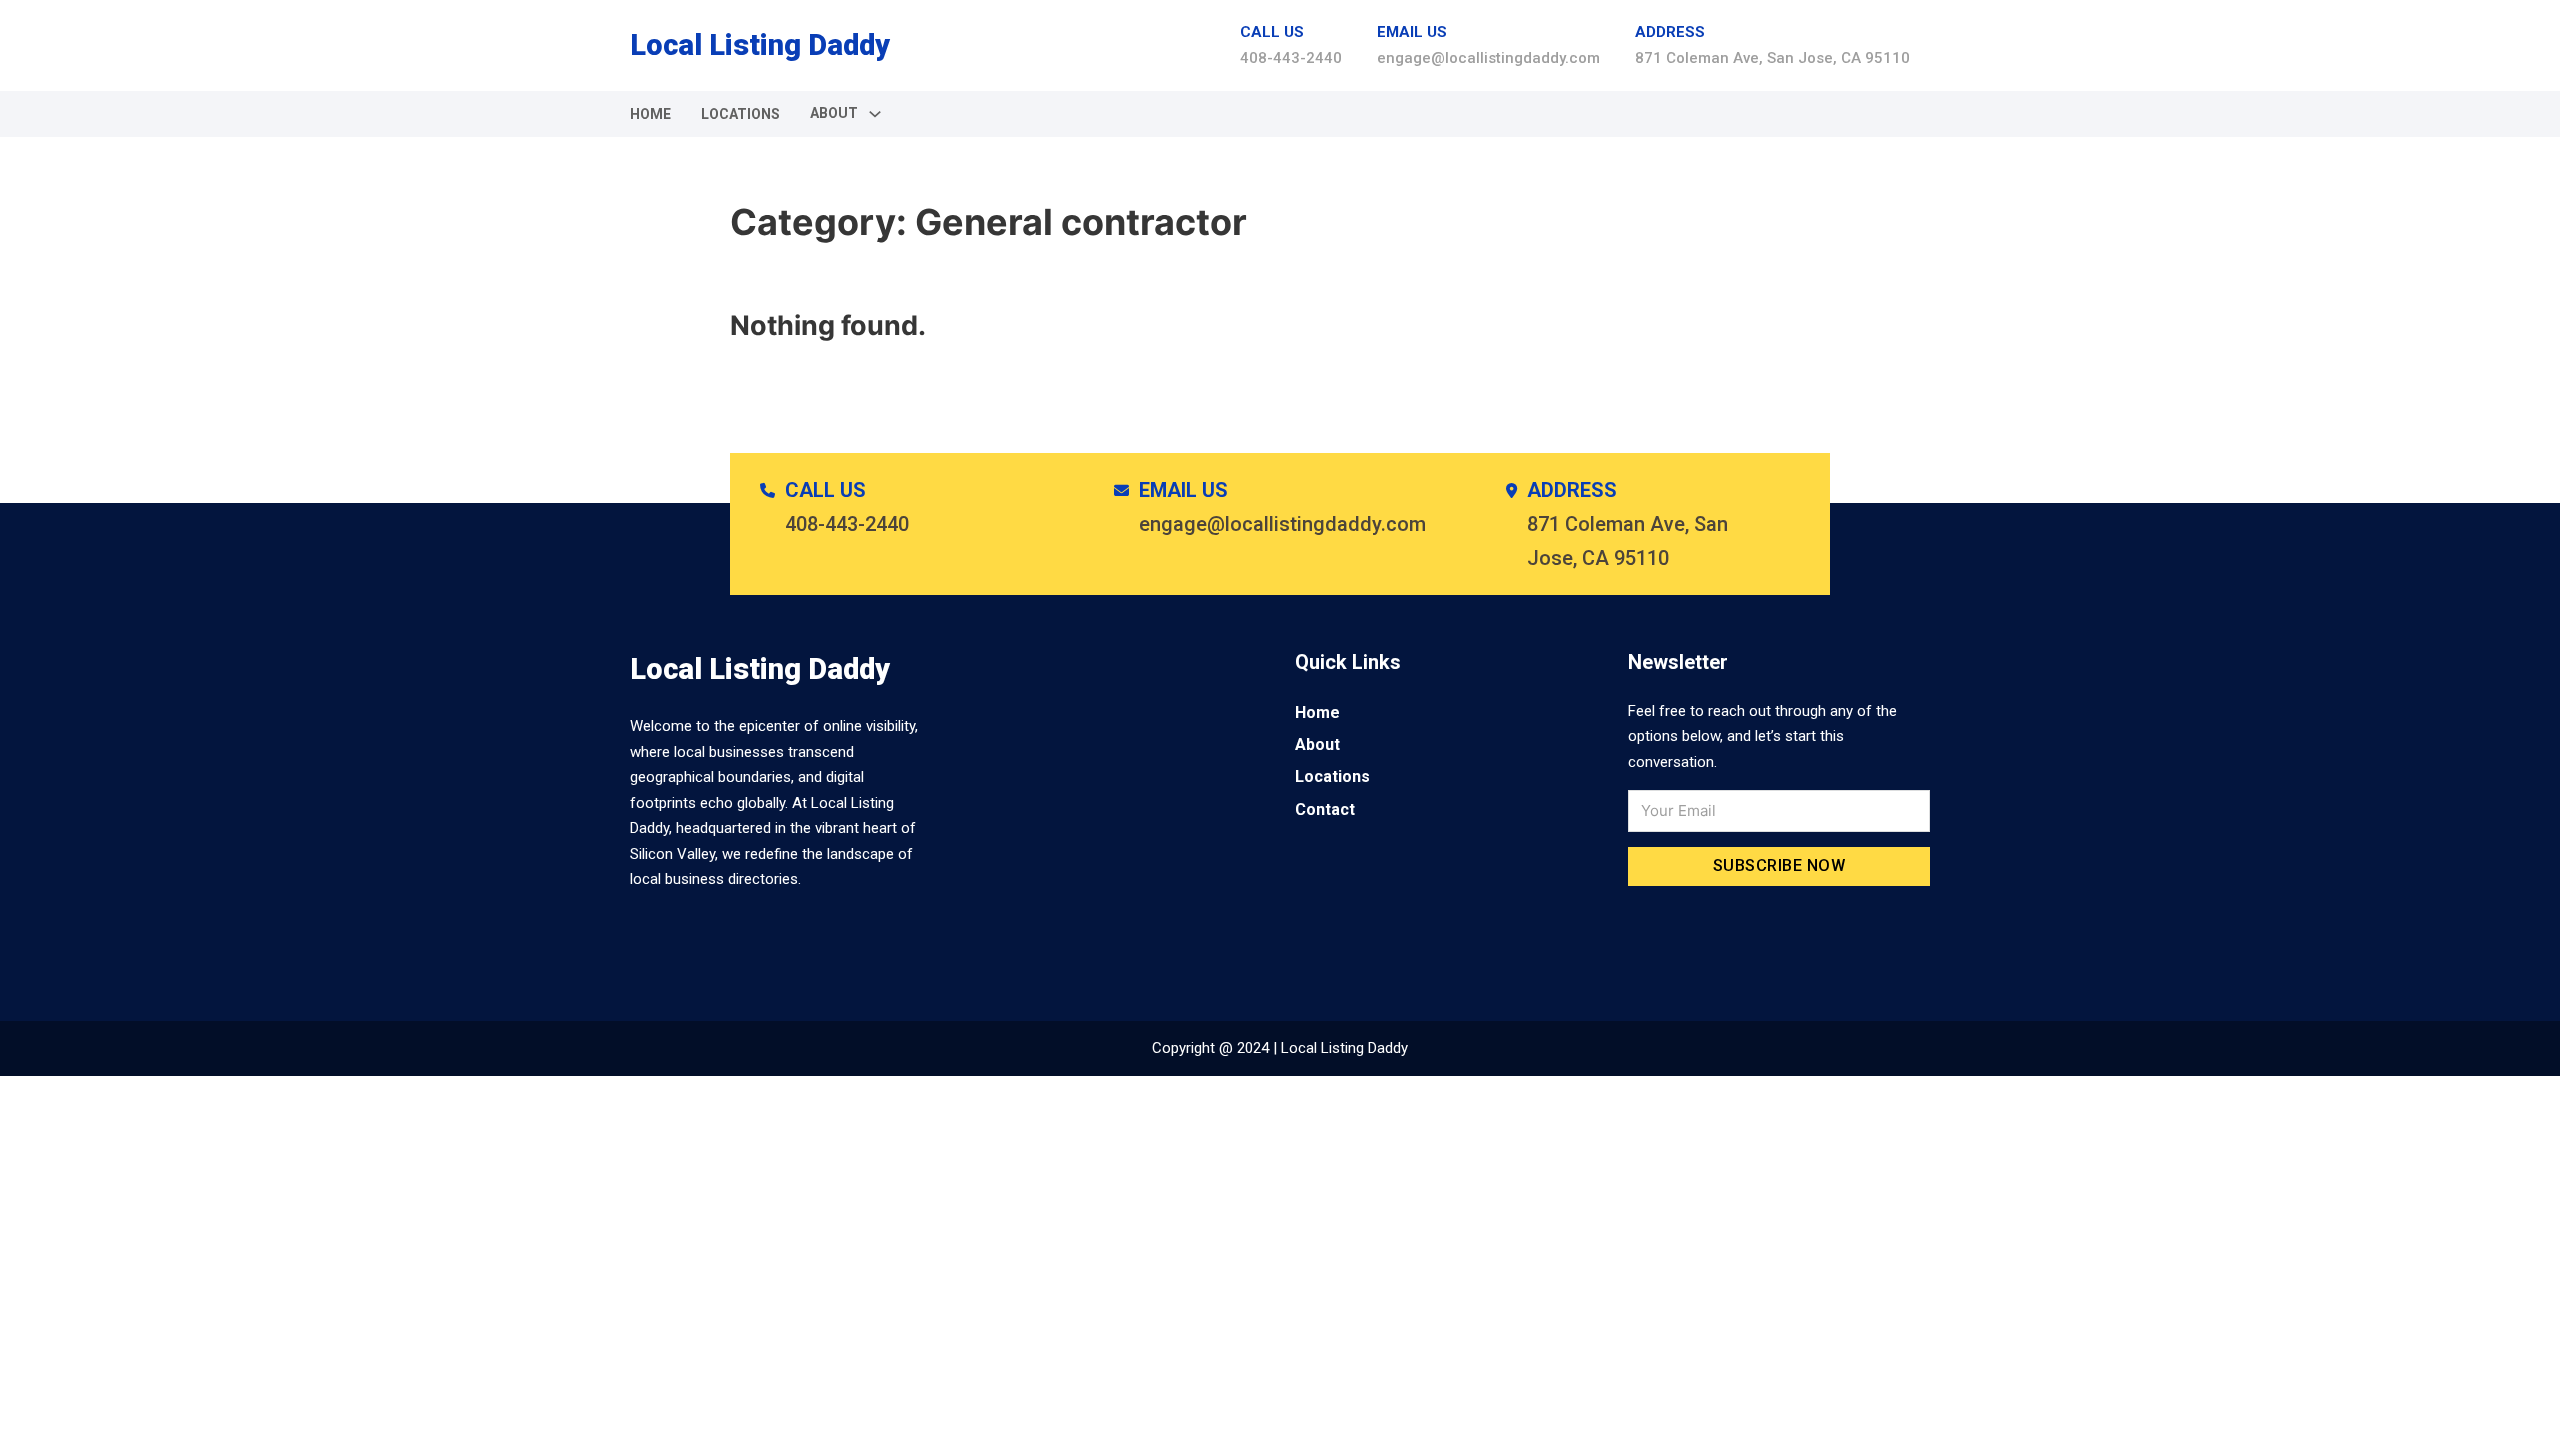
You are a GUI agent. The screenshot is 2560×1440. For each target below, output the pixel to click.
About (1317, 744)
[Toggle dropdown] (875, 114)
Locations (740, 114)
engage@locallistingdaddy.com (1488, 58)
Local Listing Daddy (760, 45)
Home (650, 114)
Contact (1325, 809)
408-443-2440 (1291, 58)
